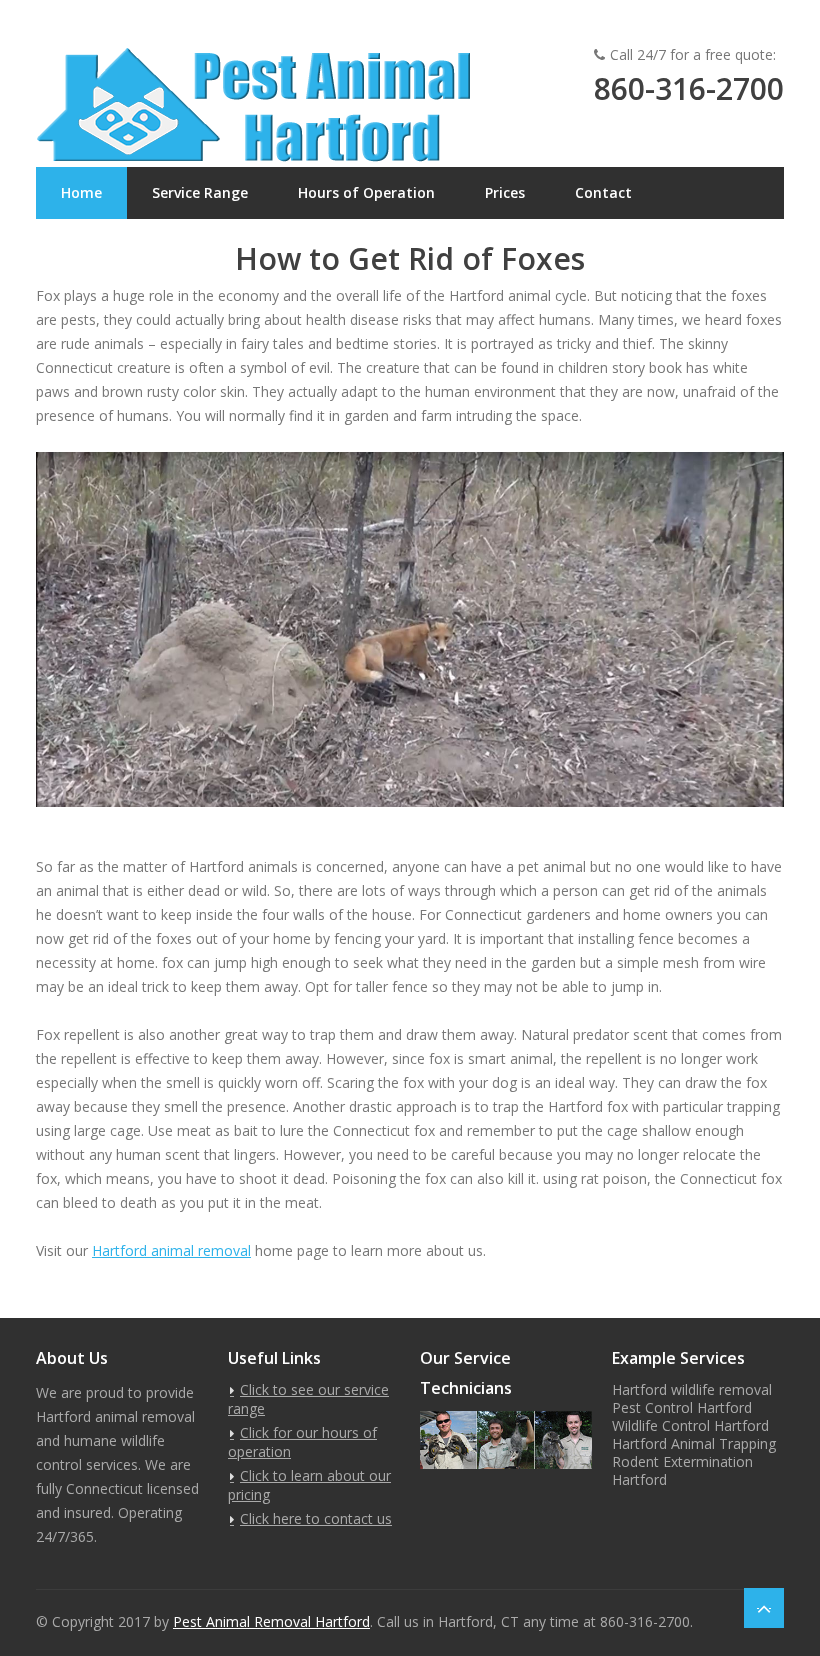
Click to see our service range (308, 1399)
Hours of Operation (366, 192)
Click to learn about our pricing (309, 1485)
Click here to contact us (316, 1518)
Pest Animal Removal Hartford (271, 1621)
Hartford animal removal (171, 1250)
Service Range (200, 192)
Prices (505, 192)
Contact (603, 192)
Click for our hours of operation (302, 1442)
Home (81, 192)
